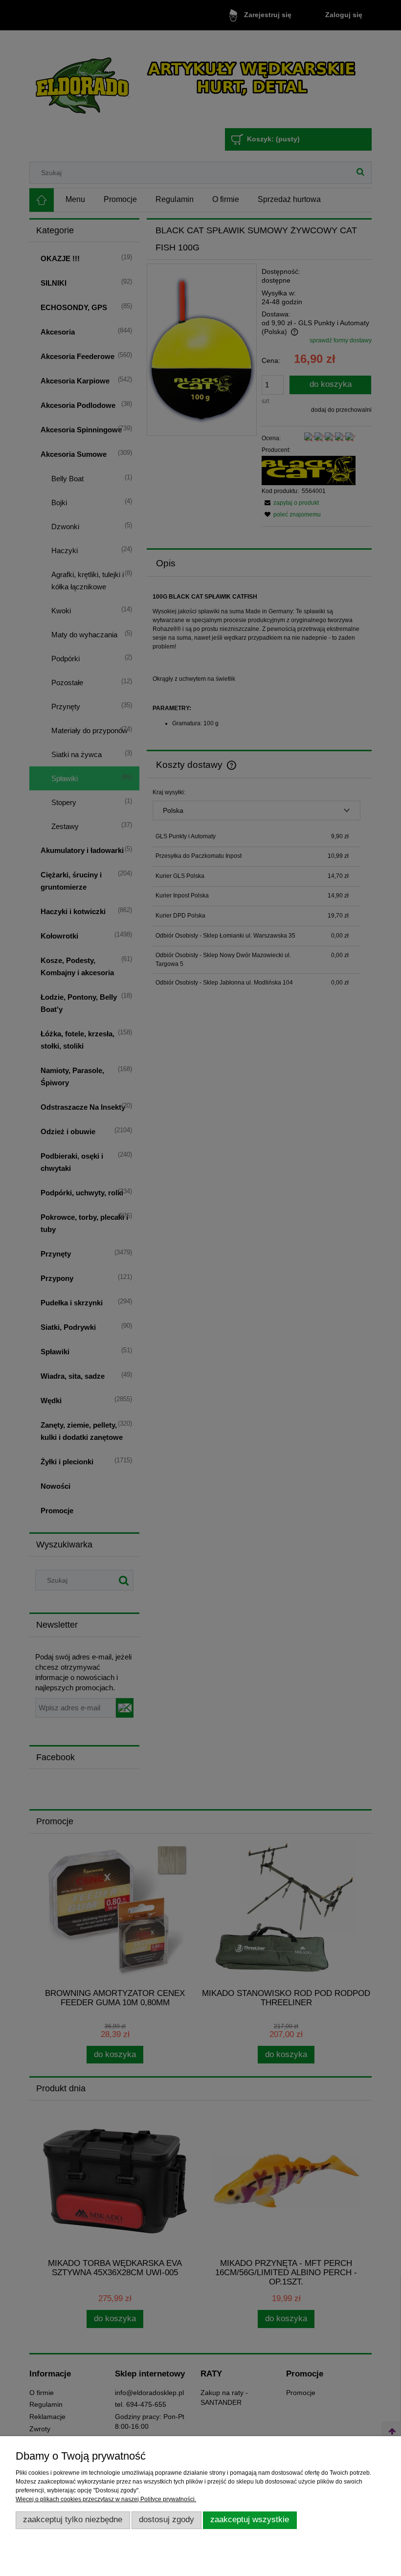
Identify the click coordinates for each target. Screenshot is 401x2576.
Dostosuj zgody (167, 2520)
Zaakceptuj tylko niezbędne (73, 2520)
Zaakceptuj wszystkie (250, 2520)
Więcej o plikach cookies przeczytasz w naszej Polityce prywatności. (106, 2499)
